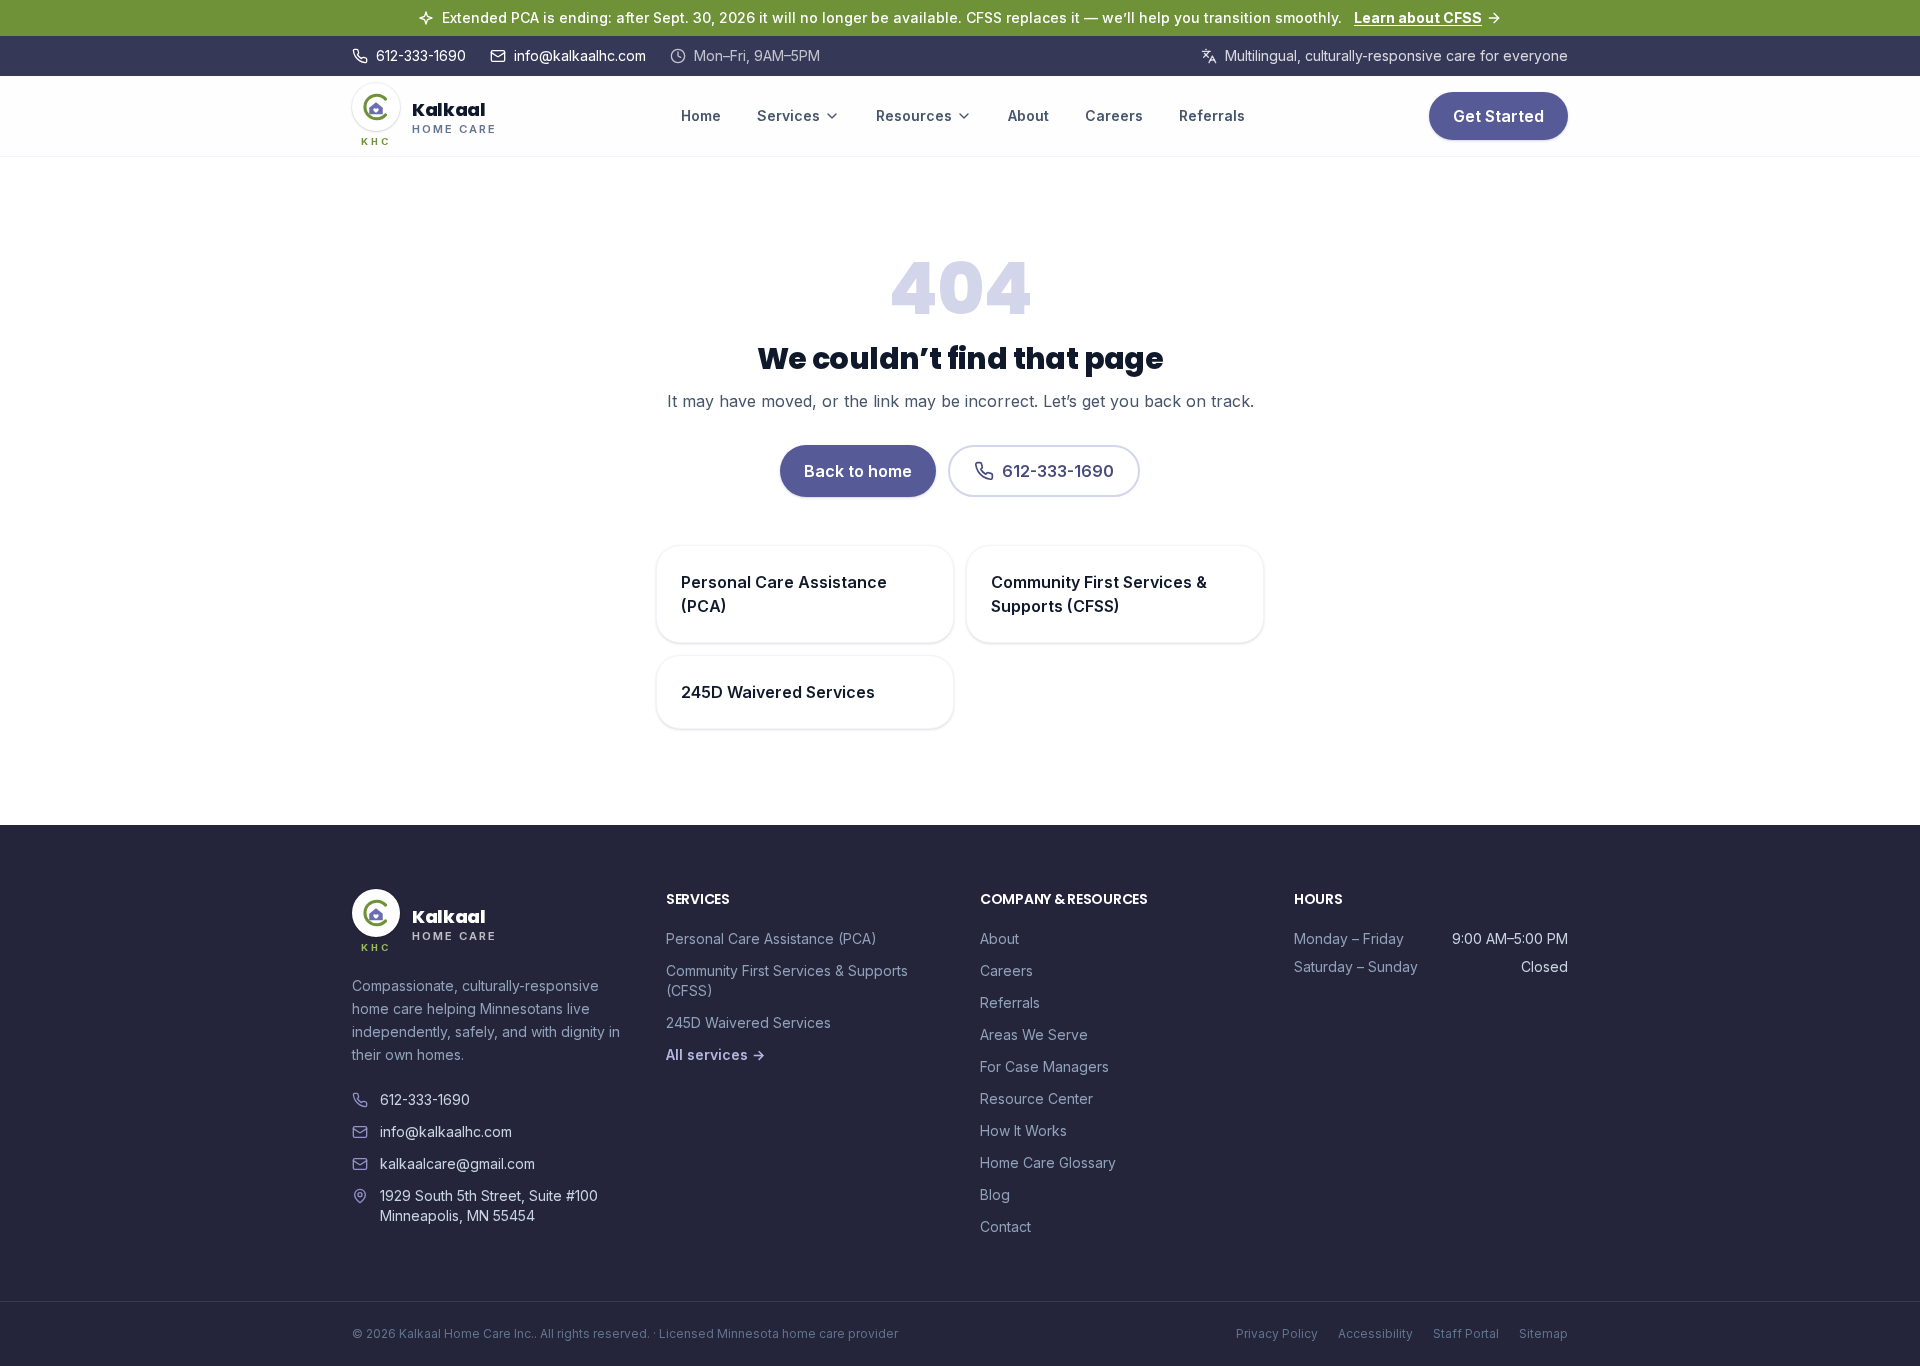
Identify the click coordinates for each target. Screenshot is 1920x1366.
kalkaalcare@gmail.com (457, 1163)
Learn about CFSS (1418, 17)
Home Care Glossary (1048, 1162)
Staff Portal (1466, 1333)
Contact (1005, 1226)
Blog (995, 1194)
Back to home (858, 471)
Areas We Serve (1034, 1034)
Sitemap (1543, 1333)
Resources (914, 115)
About (1028, 115)
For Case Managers (1044, 1066)
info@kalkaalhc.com (580, 55)
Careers (1114, 115)
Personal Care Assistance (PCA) (771, 938)
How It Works (1023, 1130)
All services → (715, 1054)
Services (788, 115)
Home (701, 115)
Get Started (1498, 116)
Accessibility (1375, 1333)
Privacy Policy (1277, 1333)
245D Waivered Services (748, 1022)
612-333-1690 (421, 55)
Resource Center (1036, 1098)
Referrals (1212, 115)
